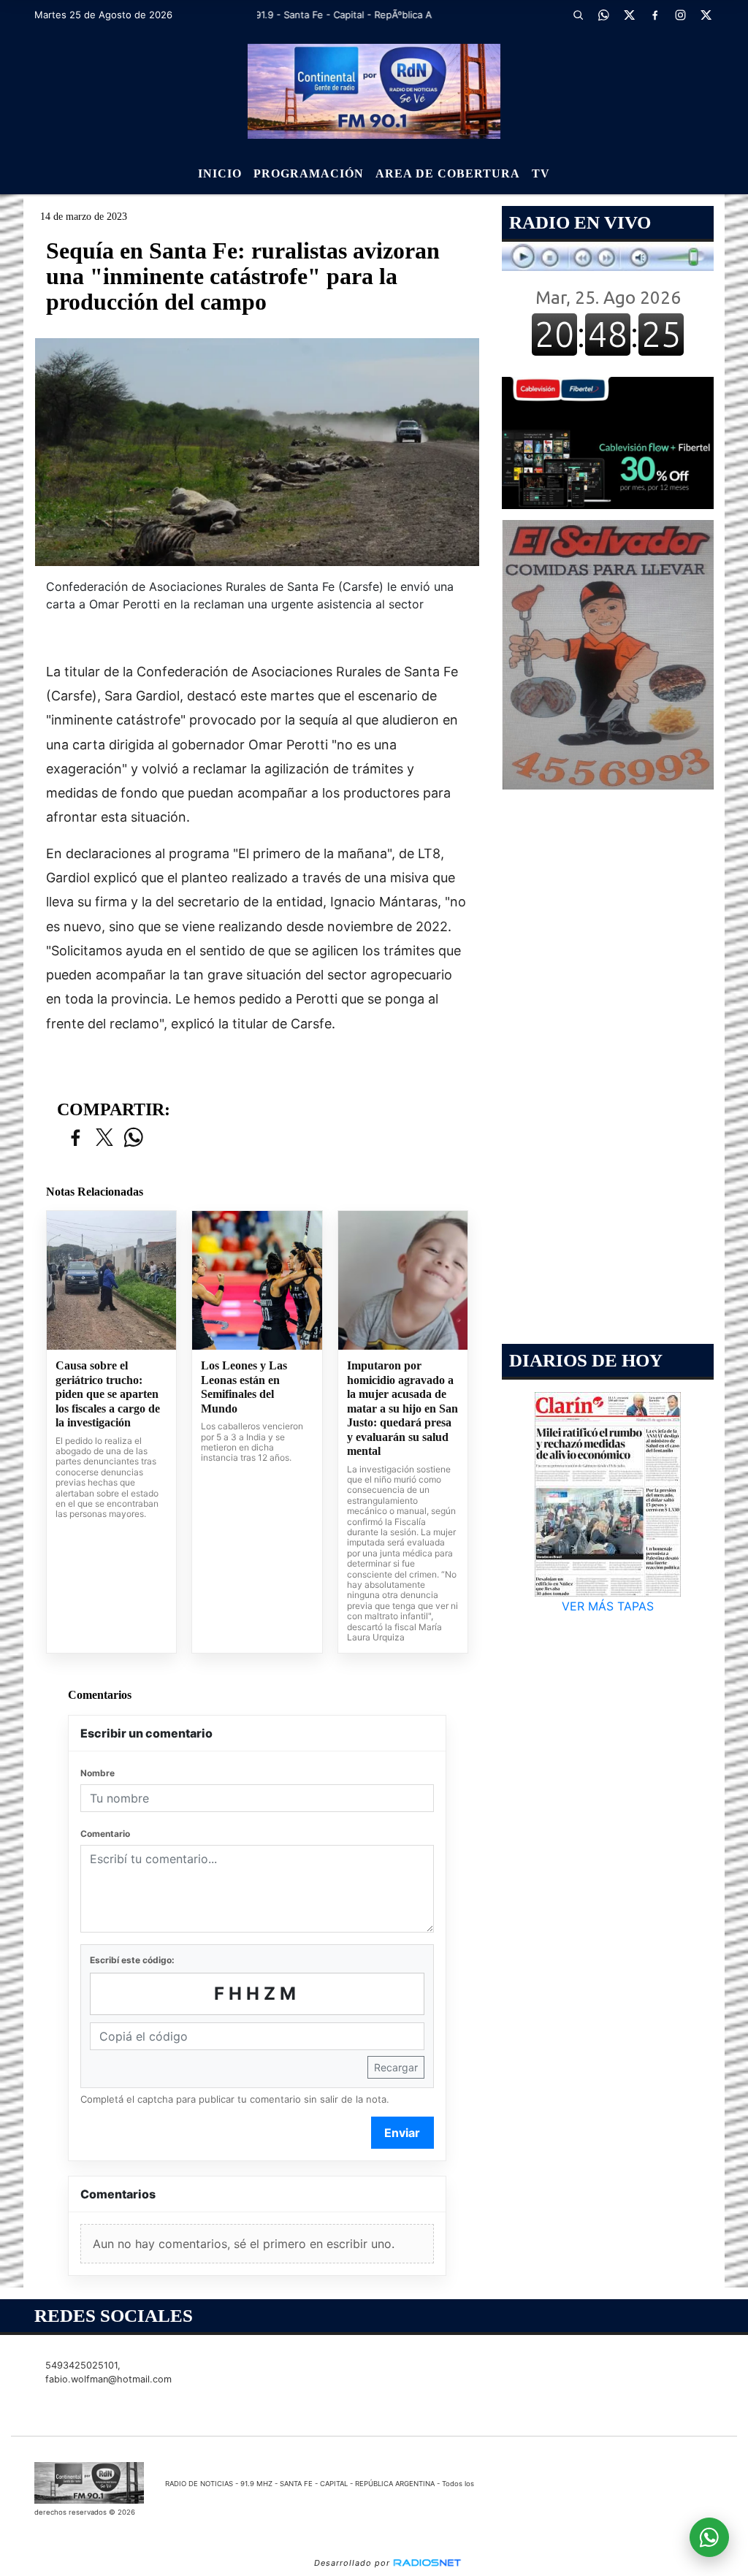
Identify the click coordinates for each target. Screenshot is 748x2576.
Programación (309, 173)
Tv (541, 173)
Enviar (402, 2133)
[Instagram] (681, 15)
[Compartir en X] (104, 1138)
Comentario (105, 1834)
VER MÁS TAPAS (608, 1606)
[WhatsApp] (604, 15)
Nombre (98, 1773)
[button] (579, 15)
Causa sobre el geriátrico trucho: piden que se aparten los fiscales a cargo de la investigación (108, 1394)
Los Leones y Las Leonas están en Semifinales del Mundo (244, 1387)
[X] (630, 15)
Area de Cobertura (448, 173)
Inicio (220, 173)
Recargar (396, 2067)
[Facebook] (655, 15)
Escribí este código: (132, 1960)
